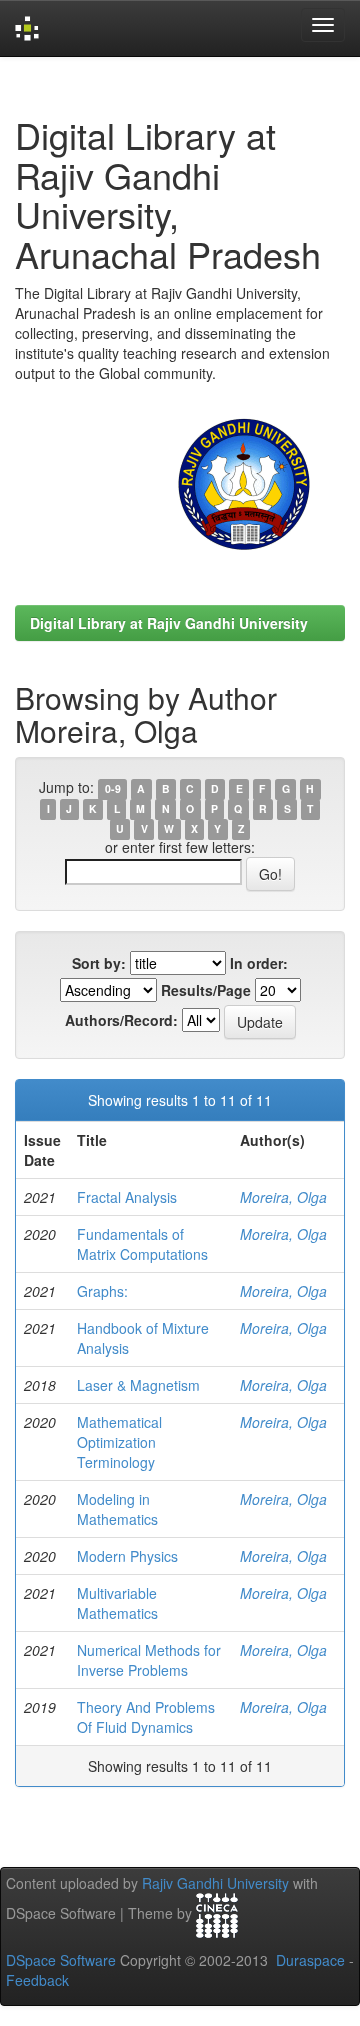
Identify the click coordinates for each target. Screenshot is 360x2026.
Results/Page (206, 990)
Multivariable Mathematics (117, 1603)
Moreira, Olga (283, 1197)
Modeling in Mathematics (117, 1509)
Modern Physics (127, 1556)
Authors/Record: (121, 1020)
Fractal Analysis (127, 1197)
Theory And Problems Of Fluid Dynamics (146, 1717)
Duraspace (310, 1960)
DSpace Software (61, 1960)
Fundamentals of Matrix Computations (142, 1244)
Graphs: (102, 1291)
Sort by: (99, 963)
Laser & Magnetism (138, 1385)
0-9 (113, 788)
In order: (259, 963)
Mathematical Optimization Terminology (119, 1442)
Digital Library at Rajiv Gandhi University (169, 623)
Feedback (37, 1980)
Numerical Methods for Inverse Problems (149, 1660)
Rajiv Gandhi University (215, 1883)
